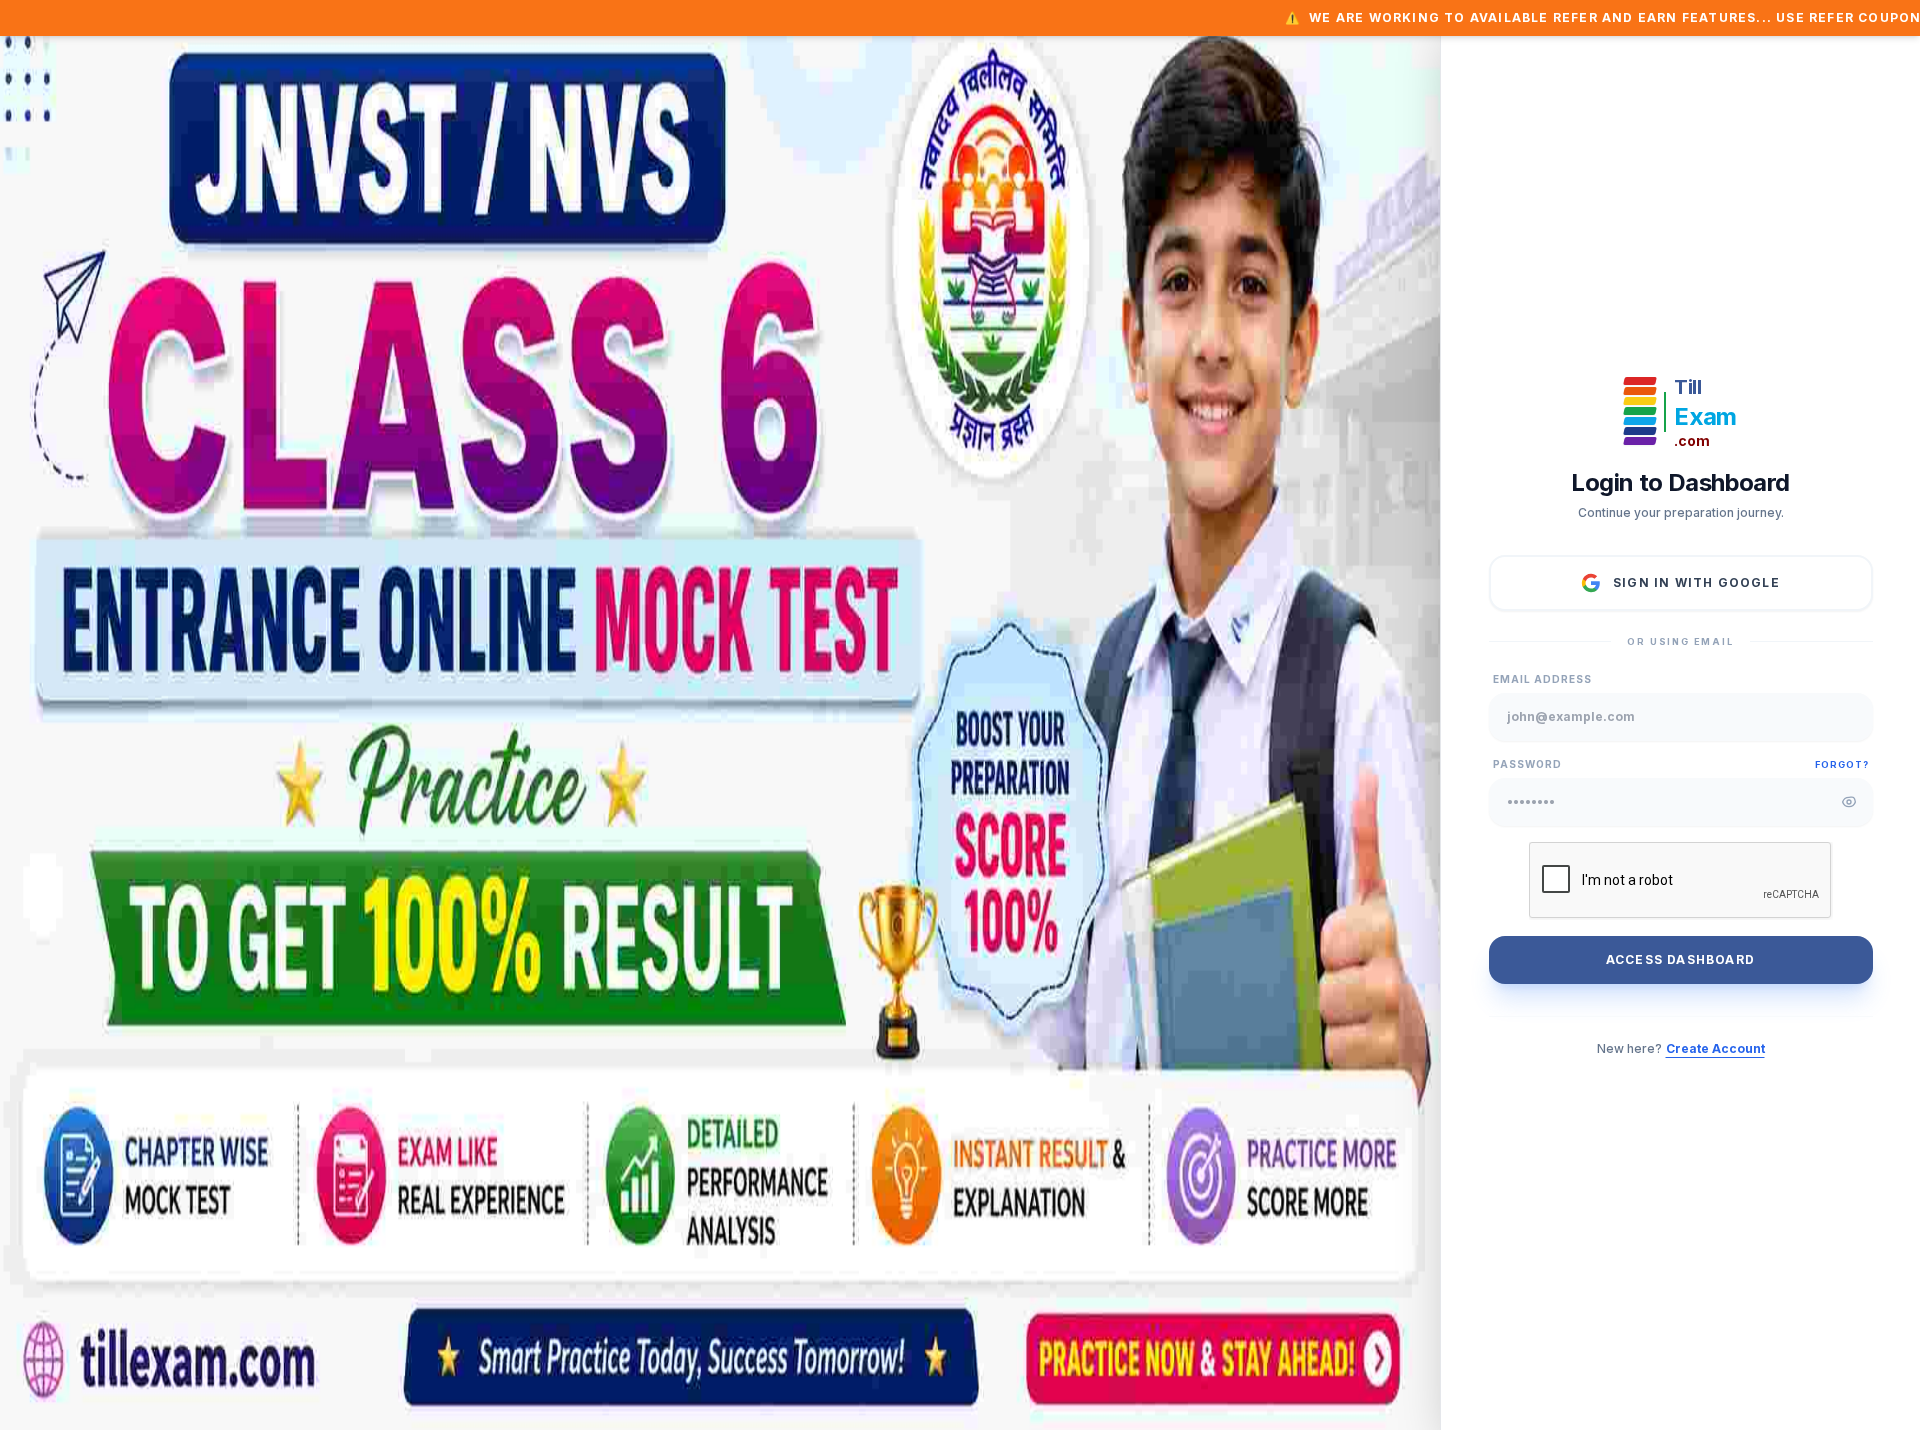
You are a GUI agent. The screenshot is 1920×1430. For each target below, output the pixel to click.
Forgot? (1841, 764)
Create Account (1715, 1048)
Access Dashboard (1680, 959)
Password (1527, 764)
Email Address (1542, 679)
